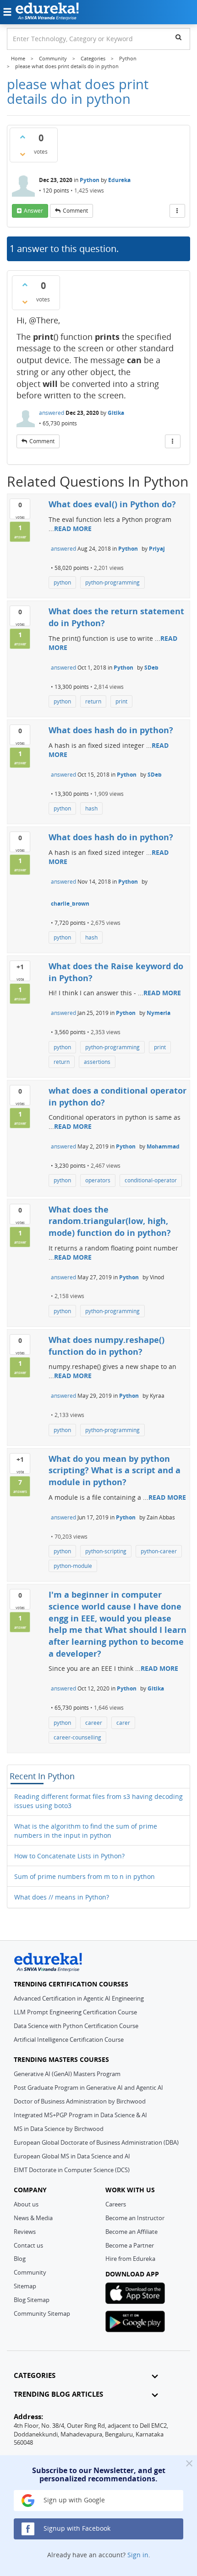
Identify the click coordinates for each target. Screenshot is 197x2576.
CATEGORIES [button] (35, 2375)
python (62, 582)
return (93, 701)
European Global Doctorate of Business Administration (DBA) (96, 2142)
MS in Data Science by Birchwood (59, 2129)
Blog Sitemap (32, 2300)
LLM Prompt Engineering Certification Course (75, 2012)
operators (98, 1180)
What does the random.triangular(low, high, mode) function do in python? (110, 1221)
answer (33, 211)
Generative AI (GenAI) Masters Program (67, 2074)
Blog (20, 2259)
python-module (73, 1566)
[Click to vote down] (22, 154)
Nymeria (159, 1013)
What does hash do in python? (111, 730)
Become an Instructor (135, 2218)
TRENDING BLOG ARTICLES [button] (58, 2394)
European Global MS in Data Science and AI (72, 2156)
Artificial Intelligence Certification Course (69, 2039)
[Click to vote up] (22, 137)
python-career (159, 1551)
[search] (178, 37)
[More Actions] (177, 211)
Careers (116, 2204)
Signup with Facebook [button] (76, 2528)
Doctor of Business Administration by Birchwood (80, 2101)
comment (75, 211)
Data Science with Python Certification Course (76, 2026)
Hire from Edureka (130, 2259)
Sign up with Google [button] (73, 2500)
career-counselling (77, 1737)
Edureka (119, 180)
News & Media (33, 2218)
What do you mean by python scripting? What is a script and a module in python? (115, 1470)
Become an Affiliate (131, 2232)
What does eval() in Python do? (112, 504)
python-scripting (106, 1551)
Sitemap (25, 2286)
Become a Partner (130, 2245)
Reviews (25, 2232)
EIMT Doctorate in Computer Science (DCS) (72, 2170)
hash (91, 808)
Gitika (116, 413)
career (94, 1723)
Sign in (138, 2555)
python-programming (112, 582)
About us (26, 2204)
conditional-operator (151, 1180)
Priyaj (157, 549)
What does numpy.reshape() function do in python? (107, 1346)
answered (52, 413)
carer (123, 1723)
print (121, 701)
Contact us (28, 2245)
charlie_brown (70, 904)
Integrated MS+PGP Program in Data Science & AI (80, 2115)
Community (30, 2272)
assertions (97, 1062)
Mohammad (163, 1146)
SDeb (151, 668)
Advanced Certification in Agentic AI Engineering (79, 1998)
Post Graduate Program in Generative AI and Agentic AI (88, 2088)
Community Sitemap (42, 2313)
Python (90, 180)
